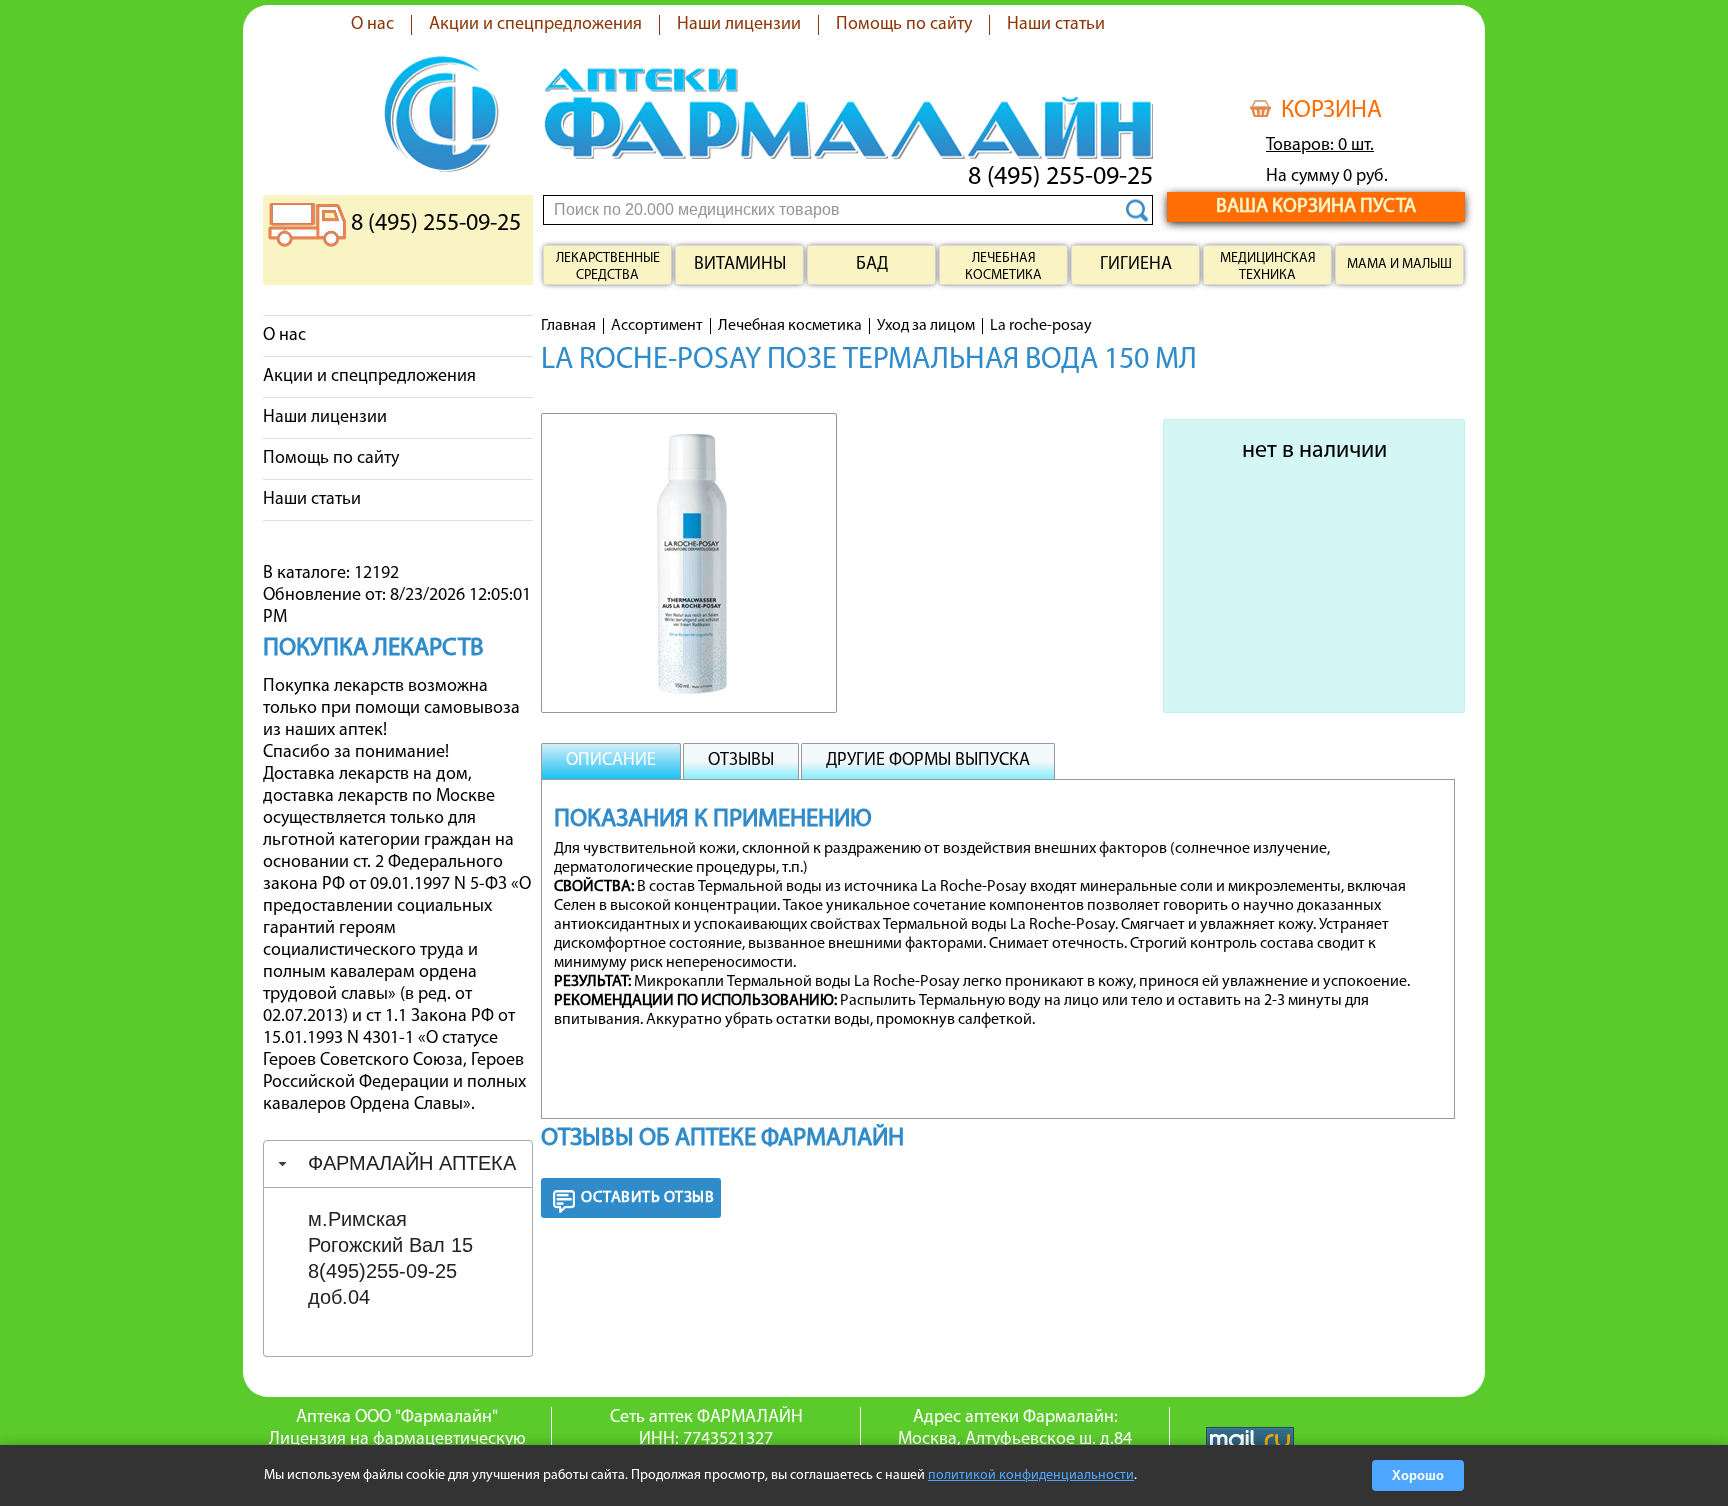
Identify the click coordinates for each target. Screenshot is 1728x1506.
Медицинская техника (1268, 267)
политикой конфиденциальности (1031, 1475)
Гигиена (1136, 265)
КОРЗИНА (1331, 111)
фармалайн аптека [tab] (412, 1163)
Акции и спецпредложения (535, 25)
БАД (872, 265)
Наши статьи (1056, 25)
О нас (372, 25)
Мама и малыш (1399, 264)
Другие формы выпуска (928, 761)
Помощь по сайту (904, 25)
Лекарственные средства (608, 267)
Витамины (740, 265)
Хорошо (1418, 1475)
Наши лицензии (739, 25)
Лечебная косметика (1003, 267)
